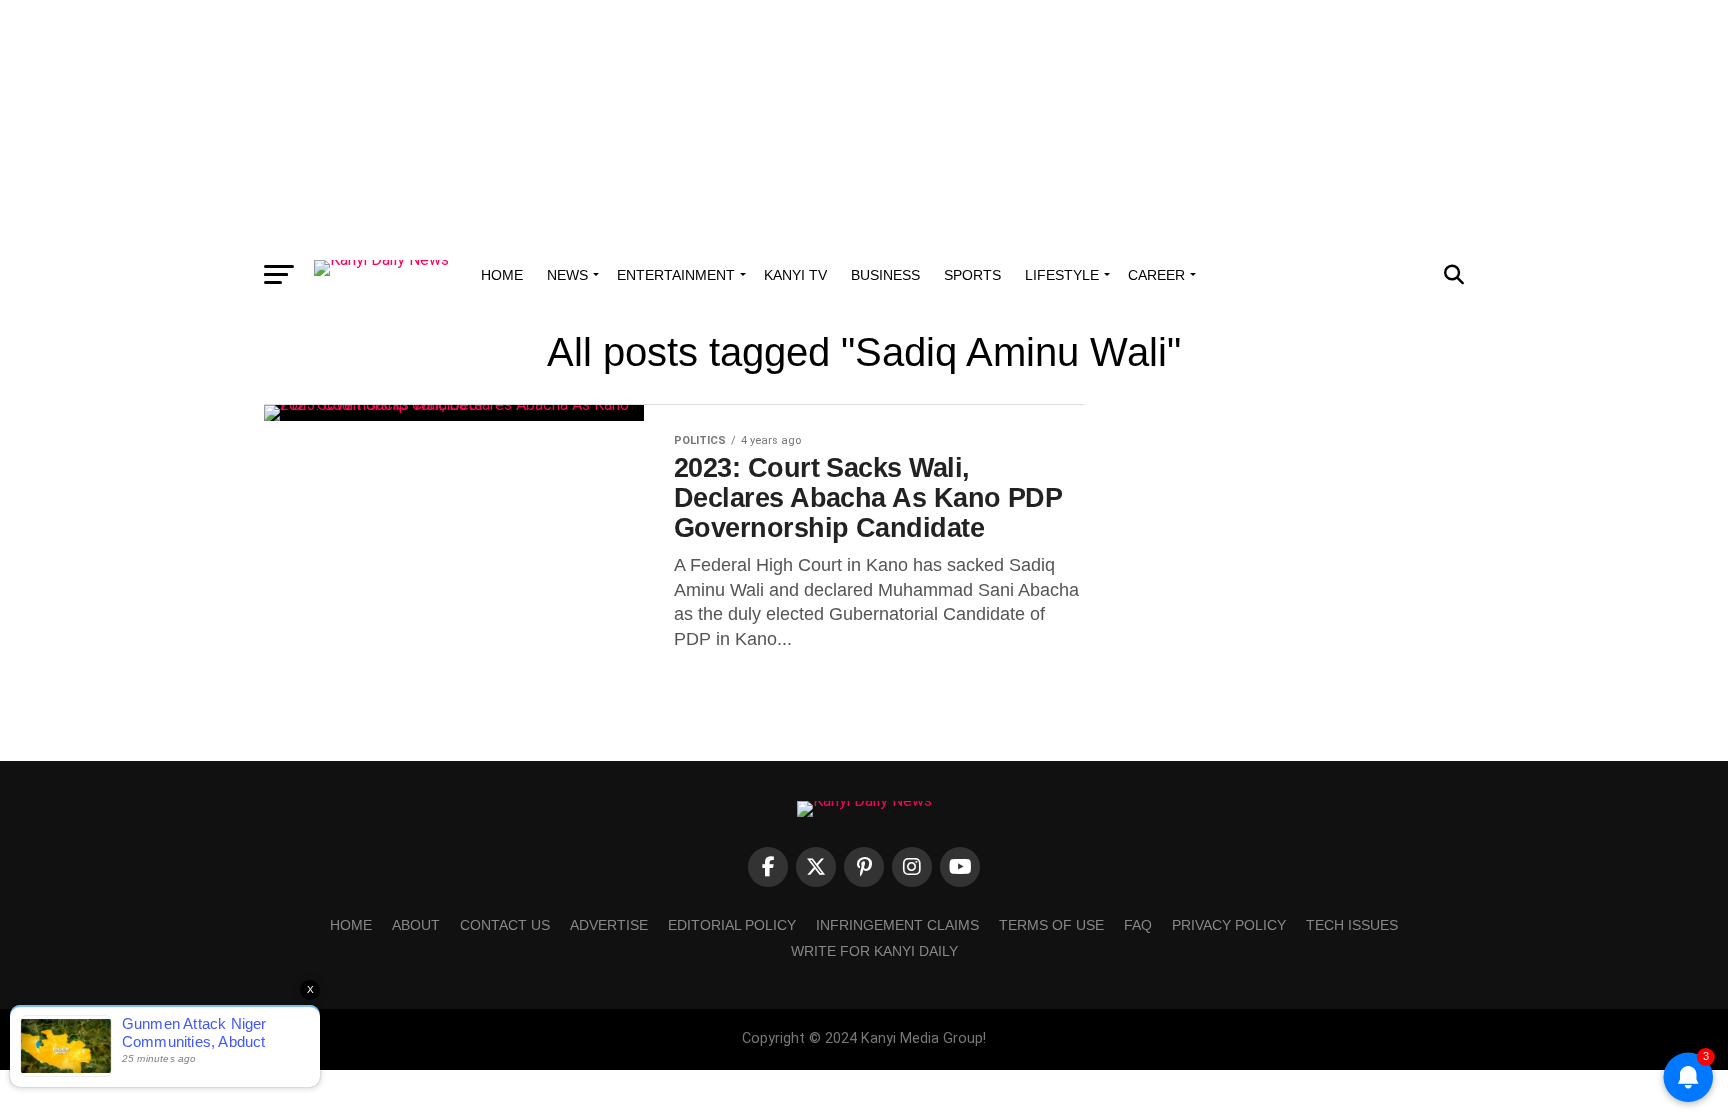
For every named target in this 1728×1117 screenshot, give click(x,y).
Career (1156, 275)
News (567, 275)
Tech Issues (1352, 925)
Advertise (609, 925)
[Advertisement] (864, 125)
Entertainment (676, 275)
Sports (972, 275)
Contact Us (505, 925)
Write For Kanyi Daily (874, 951)
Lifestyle (1062, 275)
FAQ (1138, 925)
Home (502, 275)
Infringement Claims (897, 925)
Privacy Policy (1229, 925)
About (416, 925)
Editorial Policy (732, 925)
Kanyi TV (795, 275)
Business (885, 275)
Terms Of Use (1051, 925)
